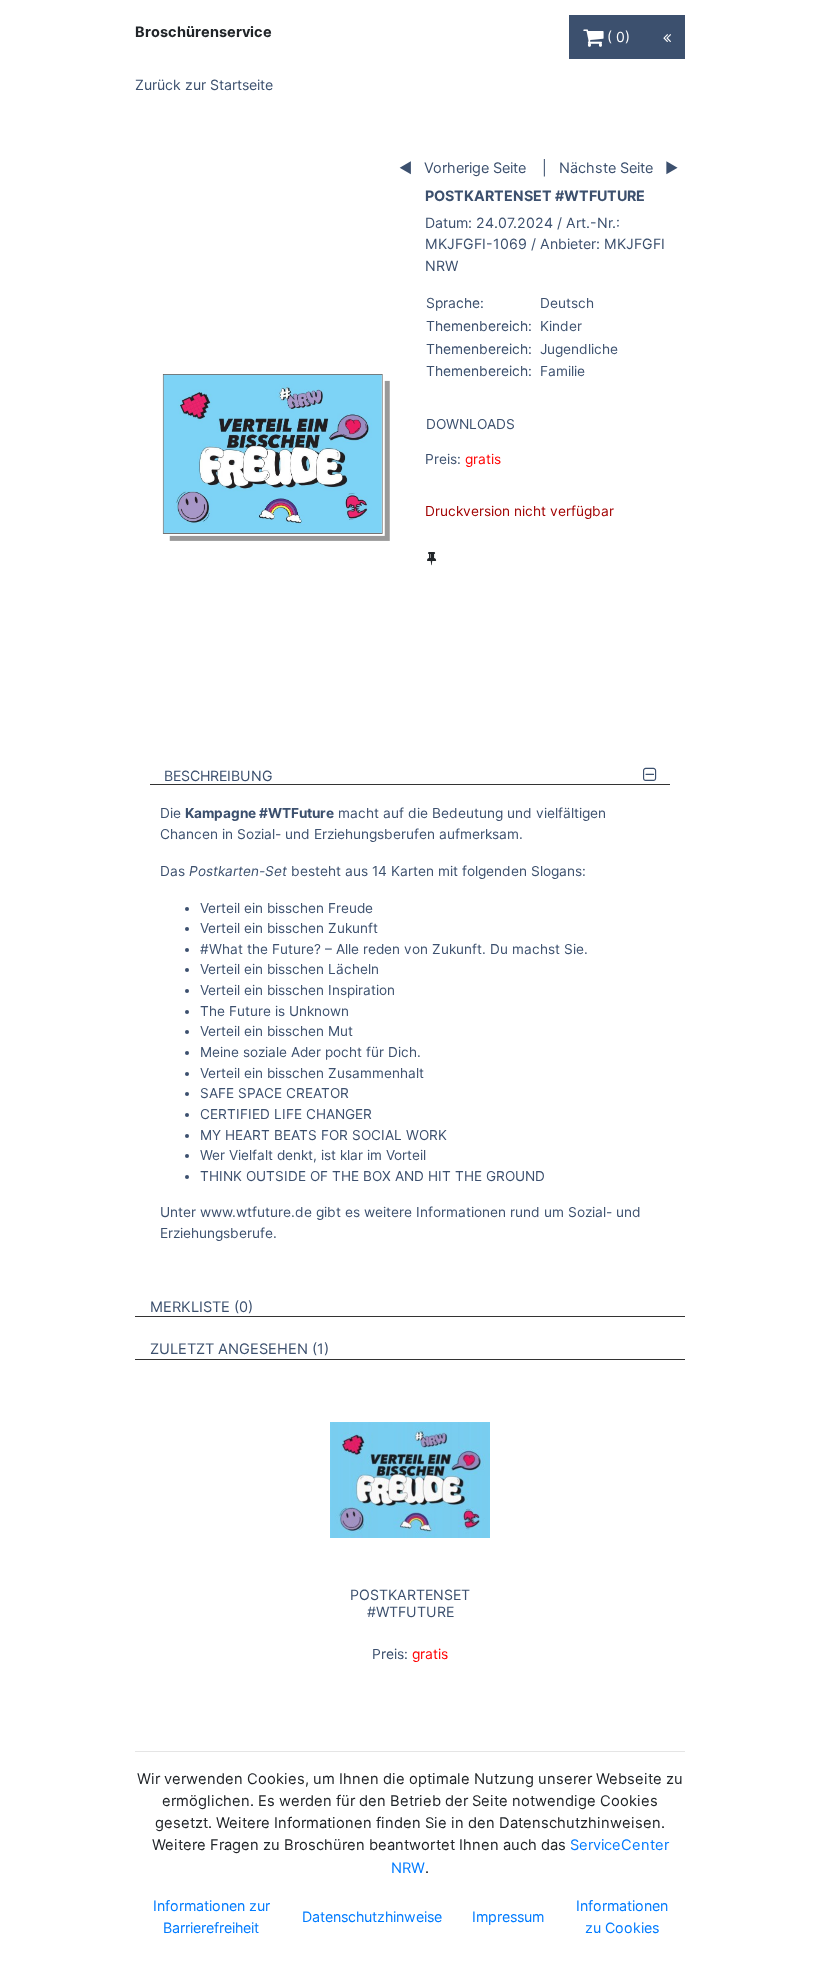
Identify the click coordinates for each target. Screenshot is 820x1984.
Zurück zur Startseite (204, 84)
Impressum (508, 1916)
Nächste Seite (606, 167)
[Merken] (431, 558)
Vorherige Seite (475, 167)
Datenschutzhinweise (372, 1916)
